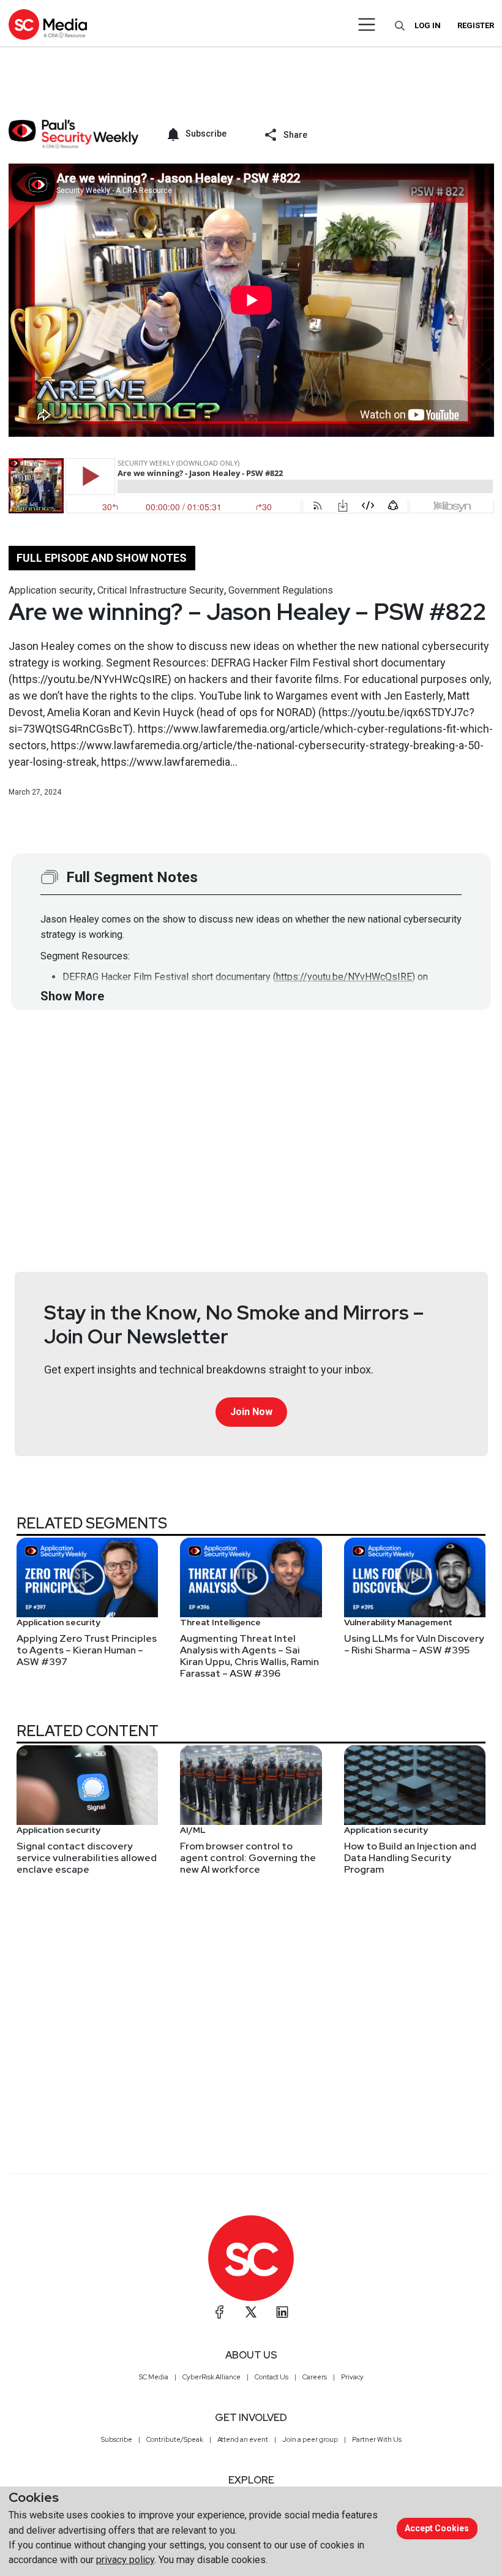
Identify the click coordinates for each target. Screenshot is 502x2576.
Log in (428, 25)
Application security (51, 590)
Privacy (352, 2377)
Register (476, 25)
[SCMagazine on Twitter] (251, 2312)
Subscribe (117, 2439)
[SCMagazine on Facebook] (220, 2312)
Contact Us (272, 2377)
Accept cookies (437, 2528)
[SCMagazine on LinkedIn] (282, 2312)
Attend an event (243, 2439)
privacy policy (125, 2560)
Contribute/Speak (175, 2439)
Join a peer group (310, 2439)
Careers (315, 2377)
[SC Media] (48, 24)
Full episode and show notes (102, 558)
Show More (72, 996)
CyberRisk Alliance (212, 2377)
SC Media (154, 2377)
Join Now (251, 1412)
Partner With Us (377, 2439)
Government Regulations (281, 590)
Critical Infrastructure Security (161, 590)
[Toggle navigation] (367, 25)
